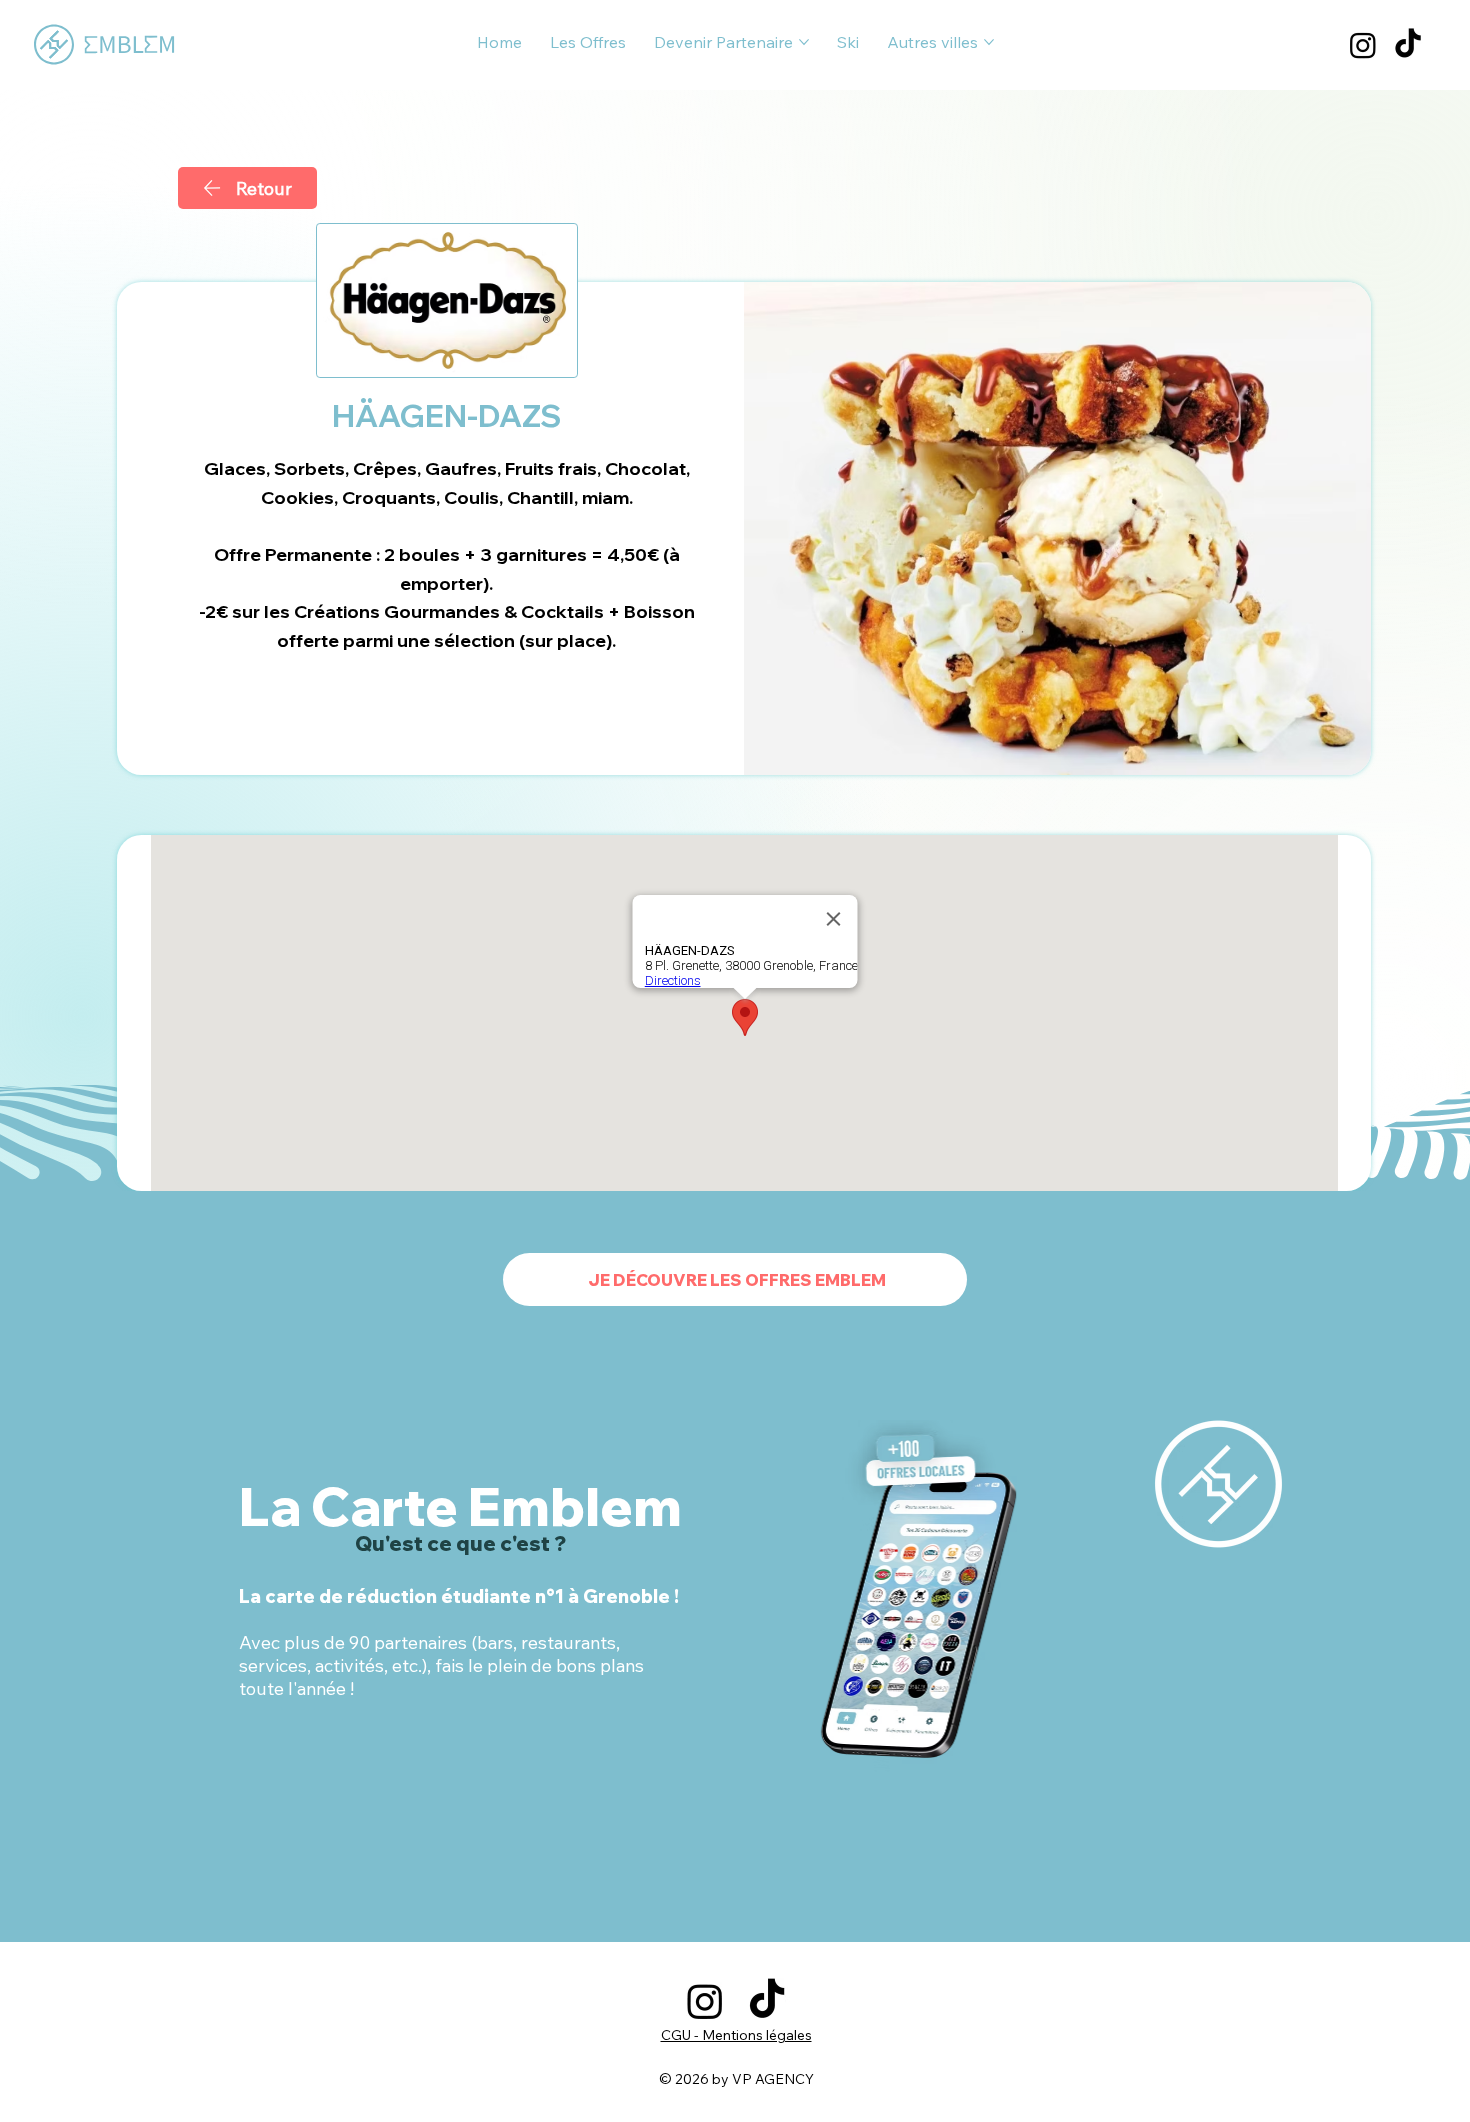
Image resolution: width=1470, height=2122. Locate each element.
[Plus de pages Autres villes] (989, 42)
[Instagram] (1363, 45)
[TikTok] (1408, 45)
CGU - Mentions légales (736, 2035)
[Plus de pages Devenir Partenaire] (804, 42)
